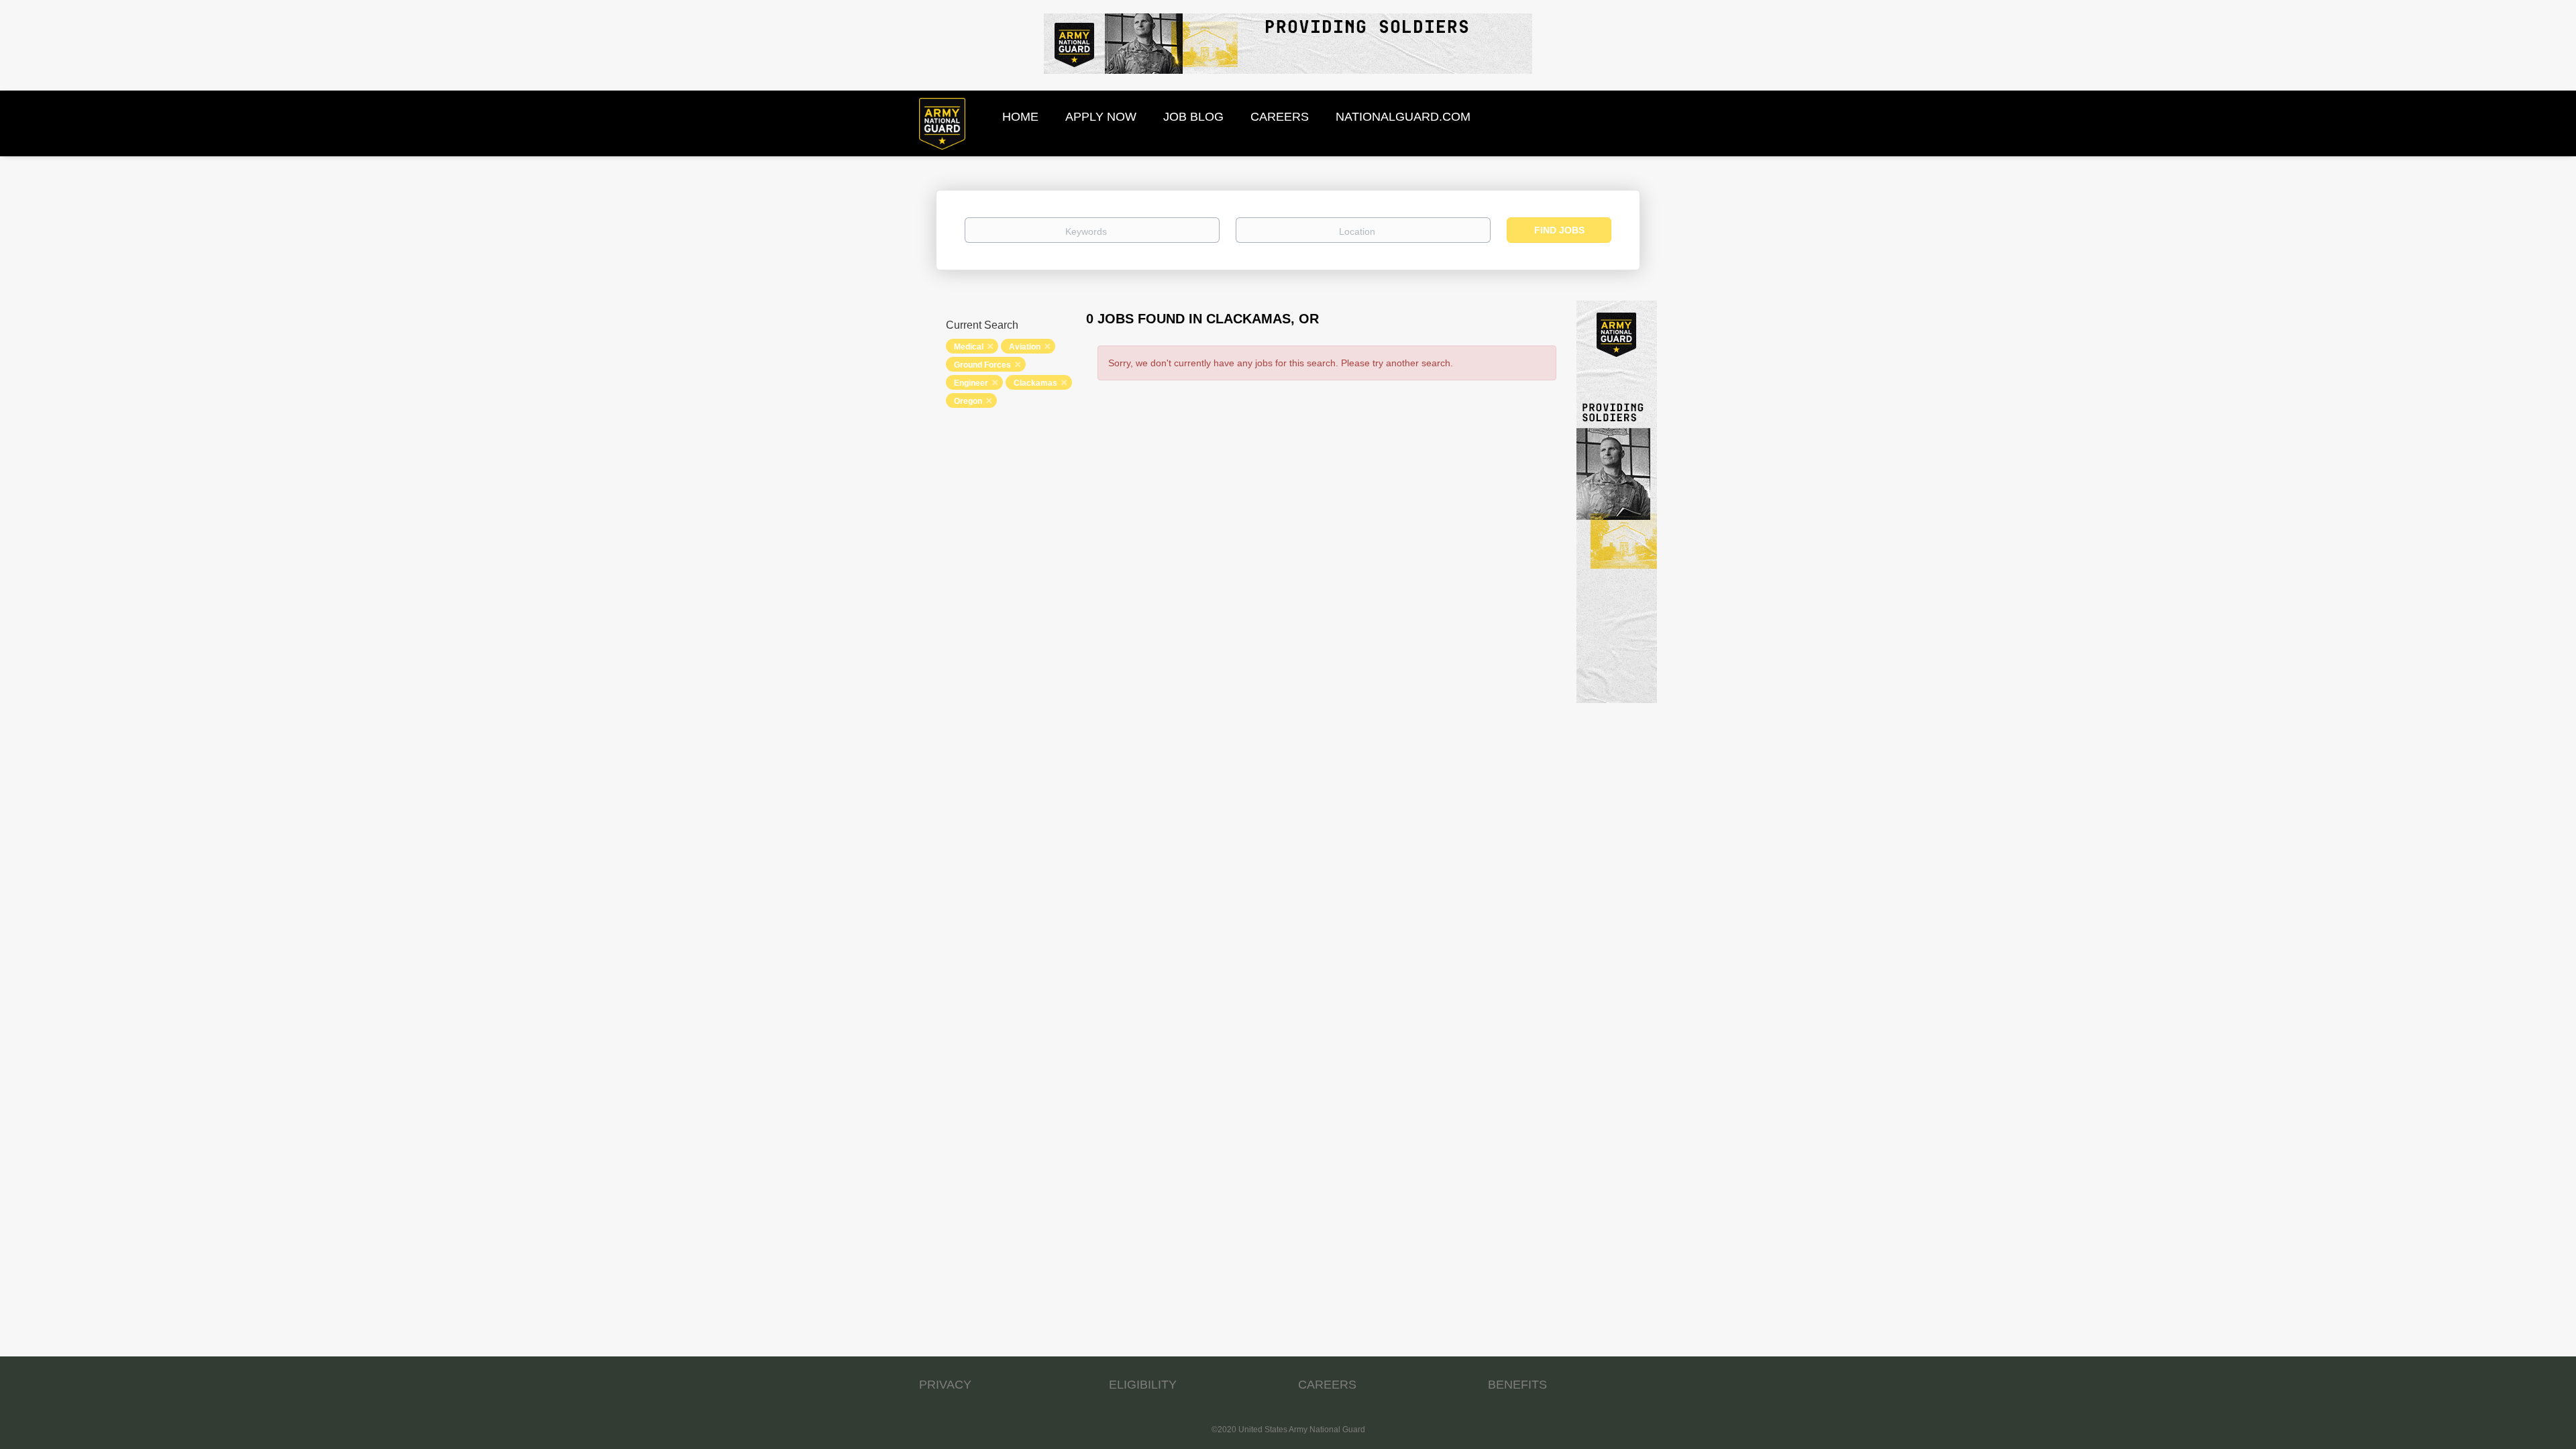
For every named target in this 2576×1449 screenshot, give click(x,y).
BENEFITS (1517, 1385)
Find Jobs (1559, 230)
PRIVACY (945, 1385)
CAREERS (1327, 1385)
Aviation (1025, 347)
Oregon (968, 401)
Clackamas (1035, 383)
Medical (969, 347)
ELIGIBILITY (1143, 1385)
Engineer (971, 383)
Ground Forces (982, 365)
